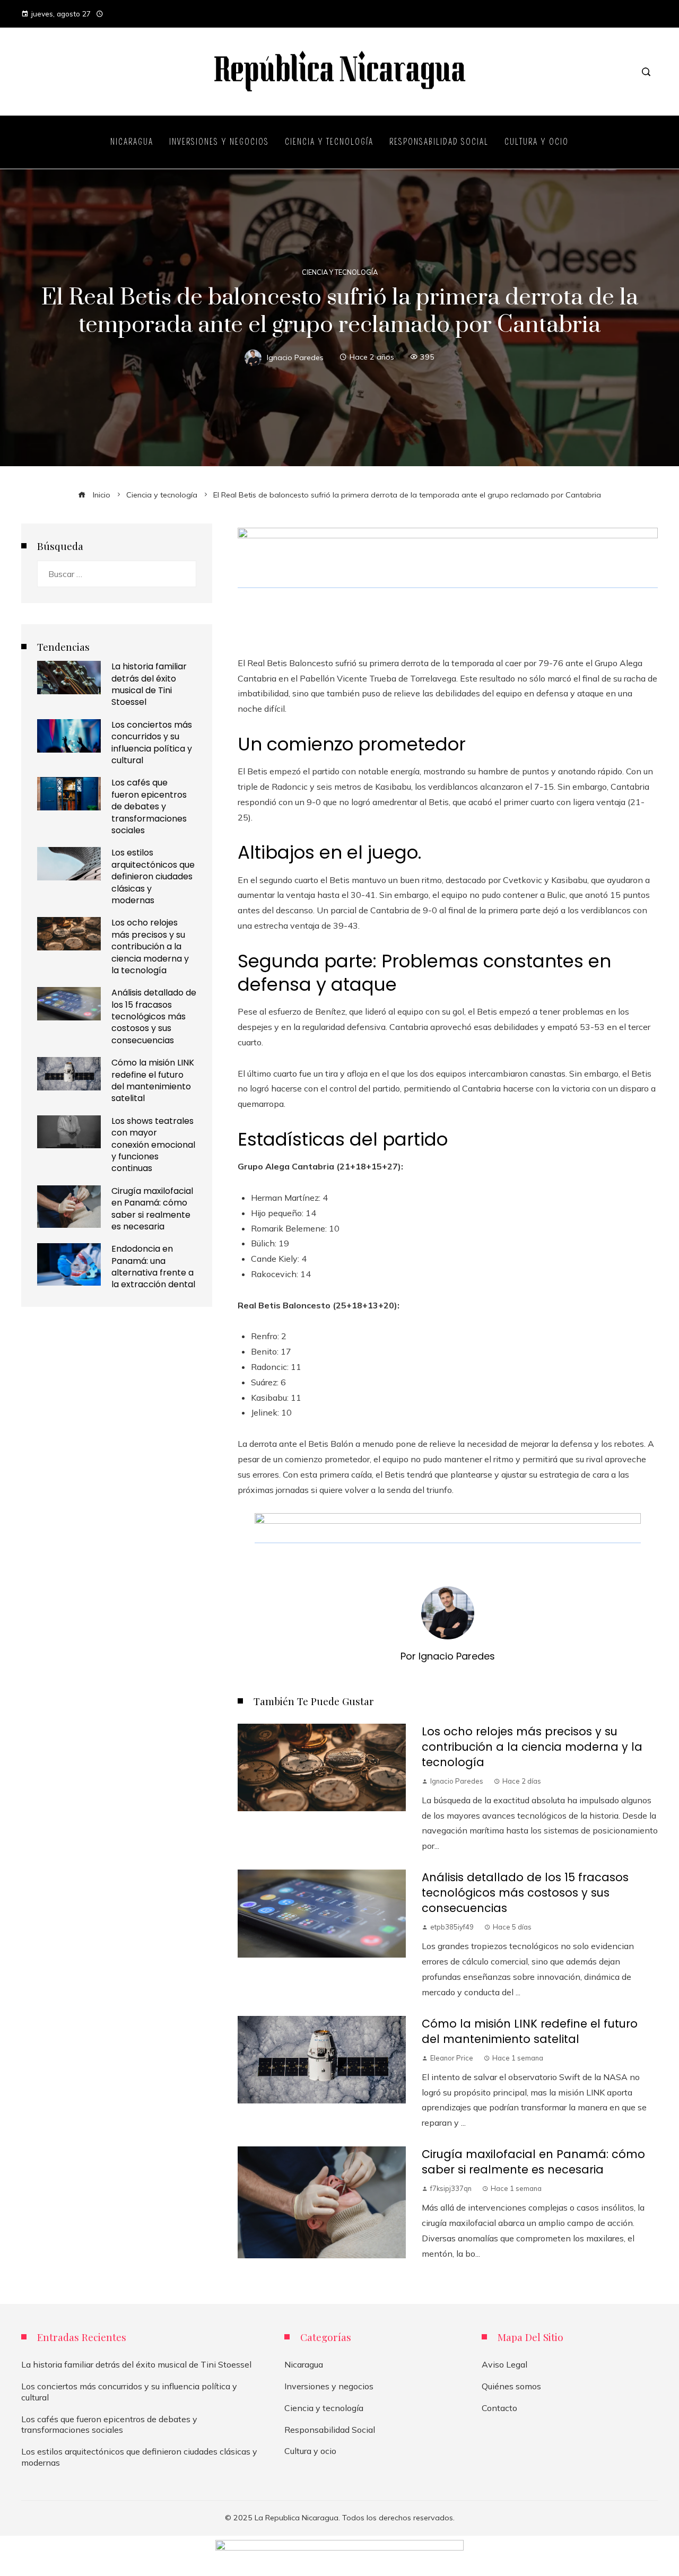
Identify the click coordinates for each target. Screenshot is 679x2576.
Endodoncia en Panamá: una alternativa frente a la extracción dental (153, 1267)
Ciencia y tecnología (340, 272)
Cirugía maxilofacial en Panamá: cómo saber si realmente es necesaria (533, 2162)
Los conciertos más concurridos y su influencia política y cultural (152, 743)
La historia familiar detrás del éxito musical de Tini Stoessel (149, 684)
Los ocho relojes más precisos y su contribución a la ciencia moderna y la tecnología (532, 1747)
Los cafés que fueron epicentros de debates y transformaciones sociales (149, 806)
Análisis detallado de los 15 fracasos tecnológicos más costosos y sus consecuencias (525, 1893)
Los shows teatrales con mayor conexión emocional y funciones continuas (153, 1145)
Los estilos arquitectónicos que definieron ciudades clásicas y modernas (153, 876)
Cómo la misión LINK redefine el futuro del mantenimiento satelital (530, 2031)
